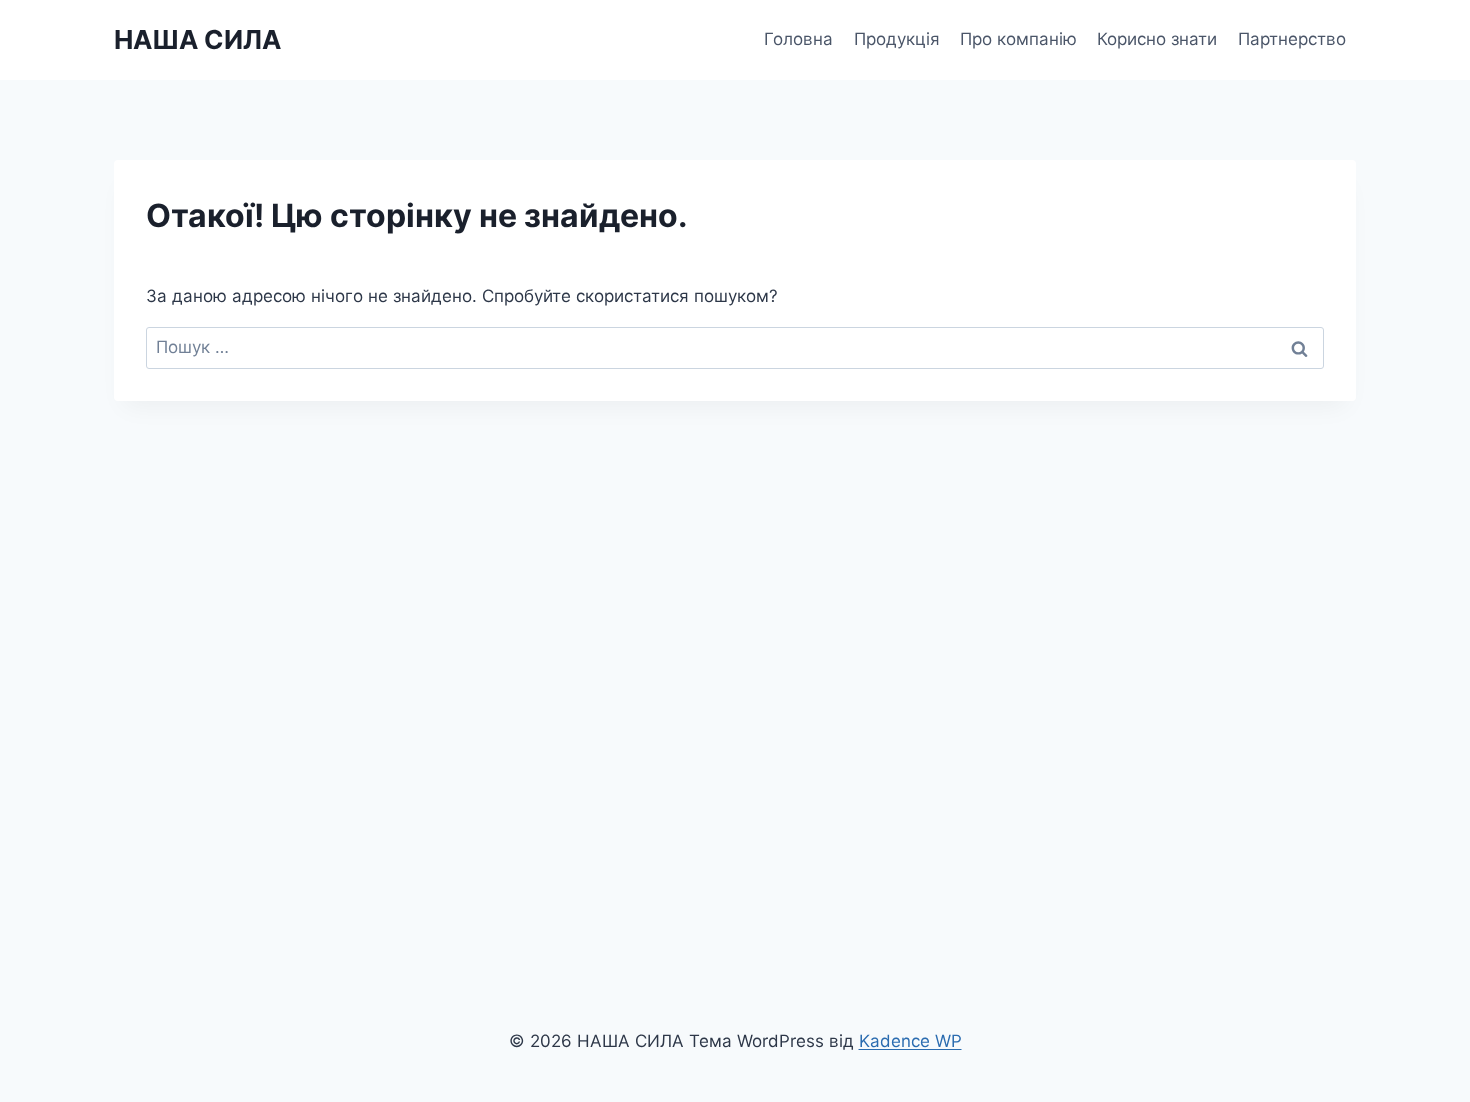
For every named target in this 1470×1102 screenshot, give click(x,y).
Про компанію (1018, 39)
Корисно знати (1157, 39)
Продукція (897, 39)
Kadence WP (910, 1041)
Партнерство (1292, 39)
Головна (798, 39)
